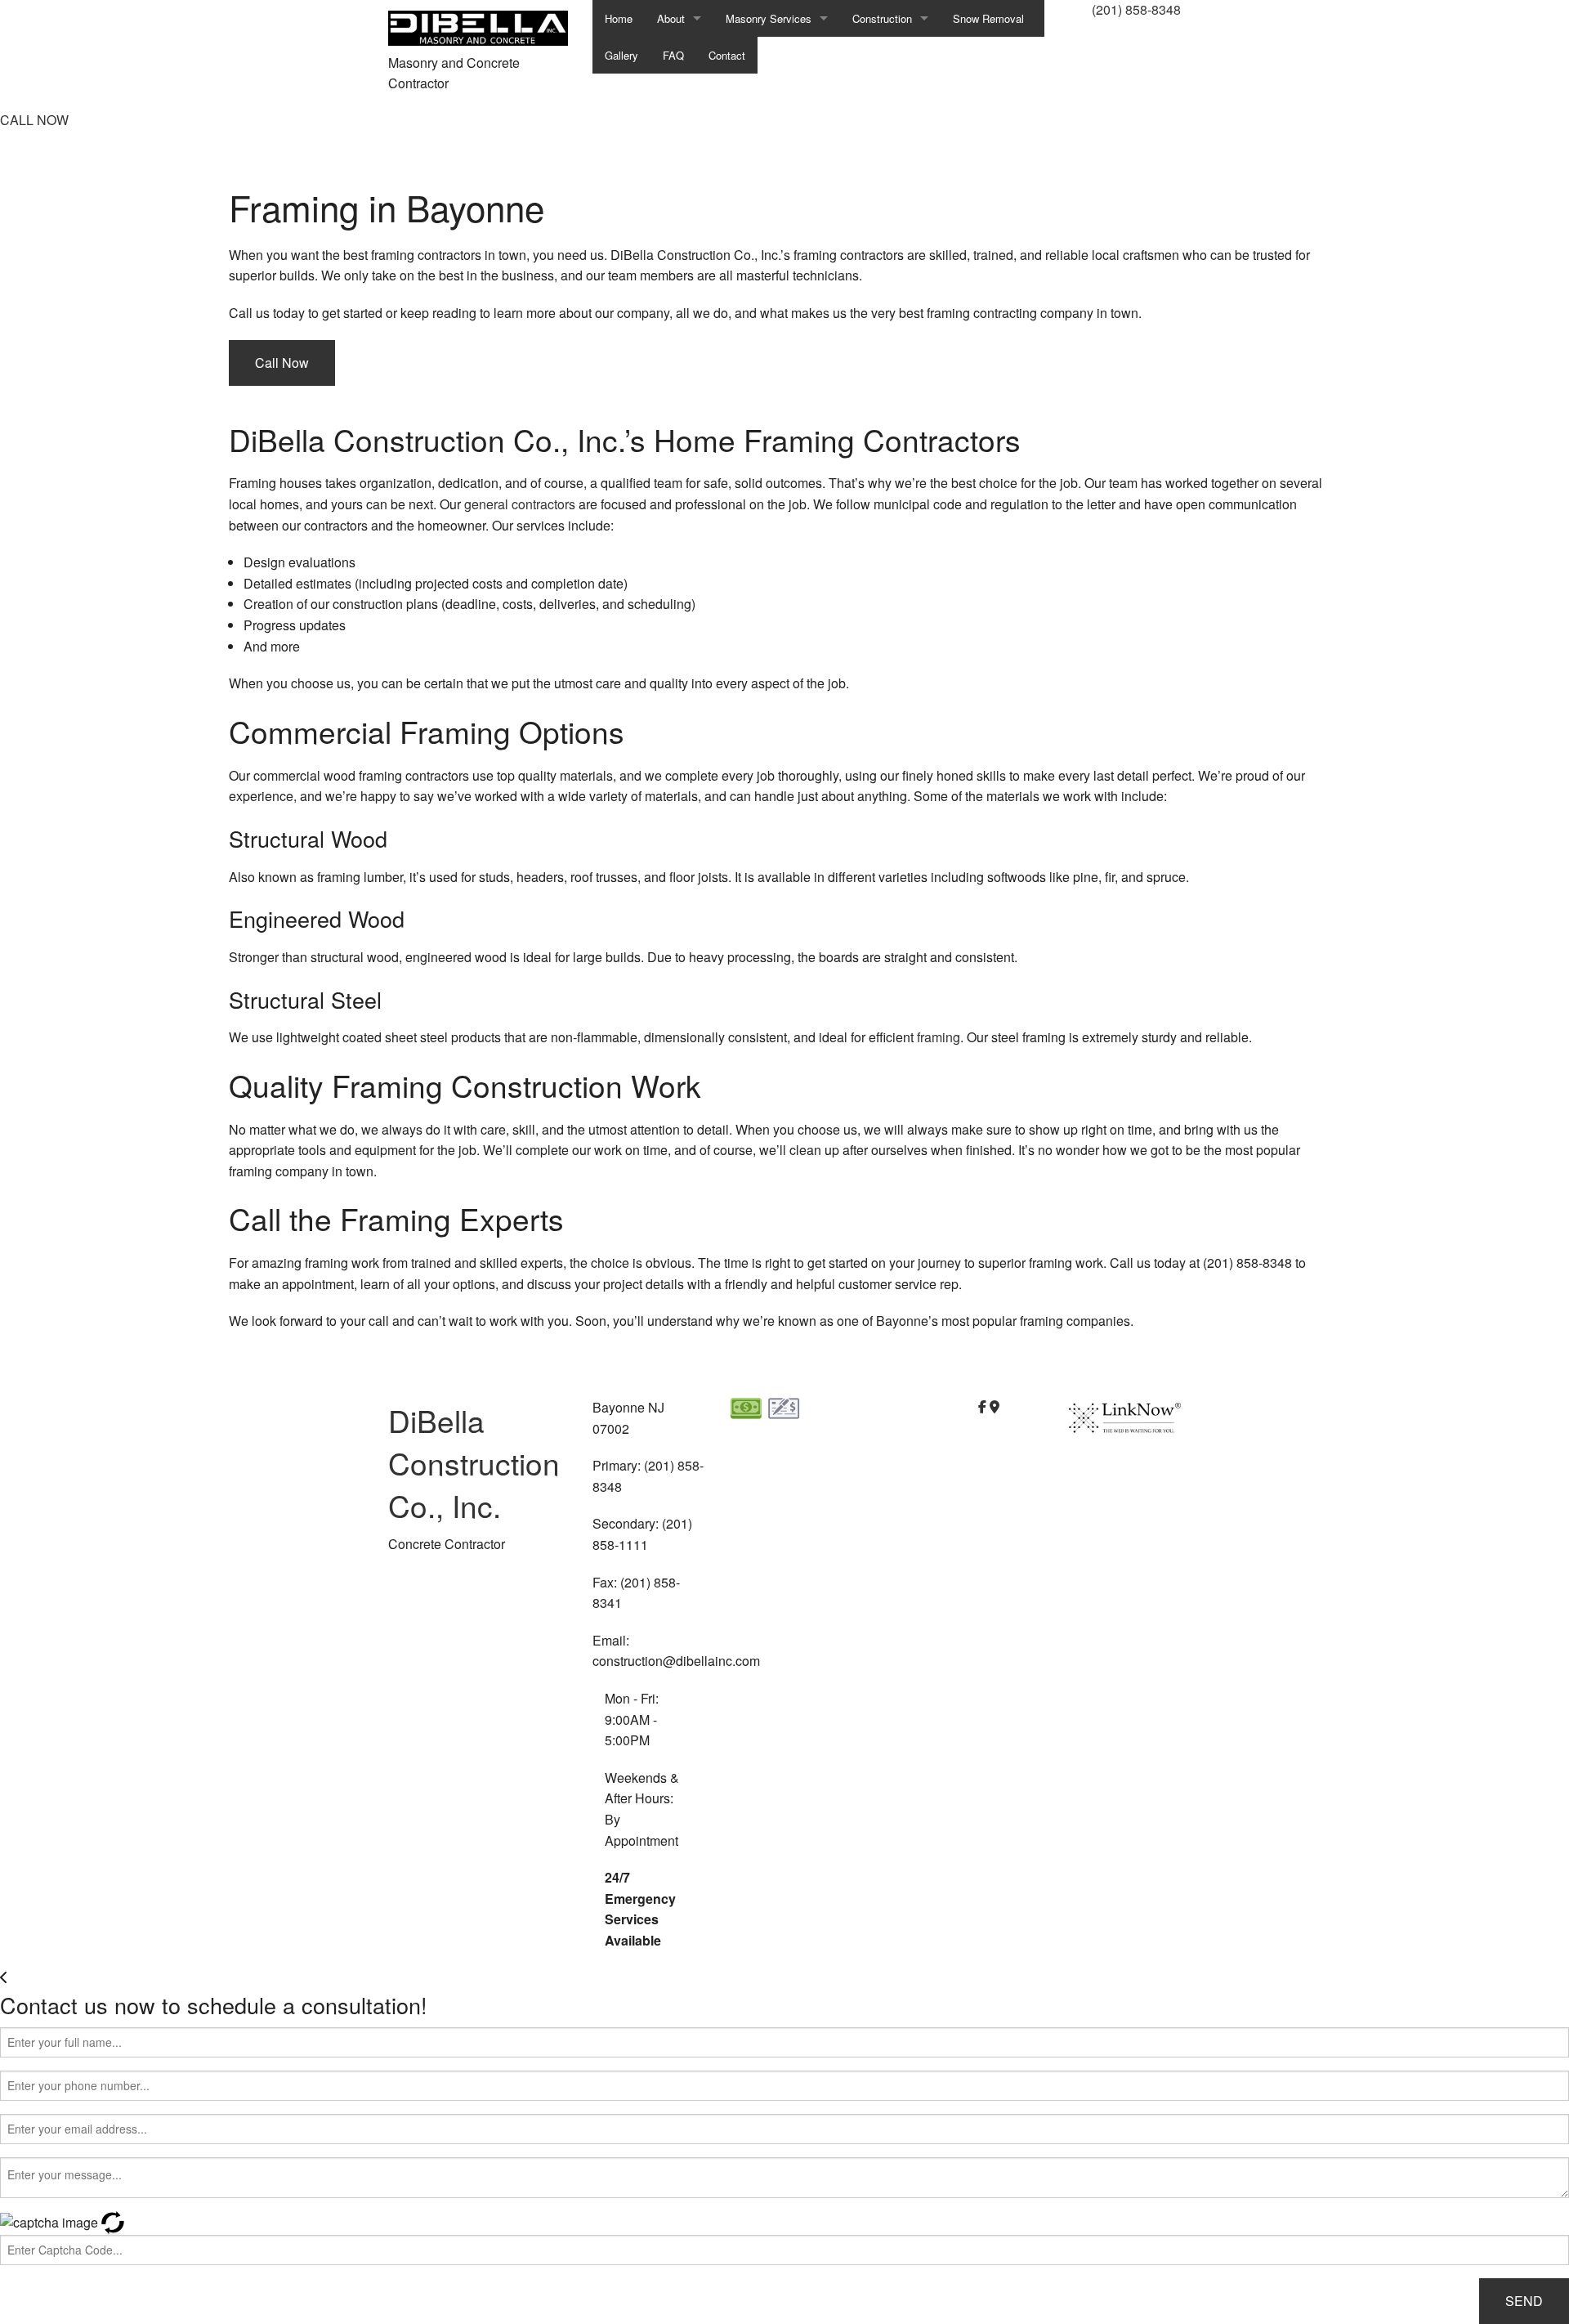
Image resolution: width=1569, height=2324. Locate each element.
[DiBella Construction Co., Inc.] (478, 23)
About (671, 18)
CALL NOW (34, 120)
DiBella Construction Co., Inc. (474, 1463)
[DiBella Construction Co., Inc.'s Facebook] (982, 1406)
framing (939, 1037)
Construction (882, 18)
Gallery (621, 55)
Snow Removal (988, 18)
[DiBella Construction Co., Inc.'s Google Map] (995, 1406)
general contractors (520, 504)
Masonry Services (769, 18)
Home (619, 18)
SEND (1524, 2301)
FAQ (673, 55)
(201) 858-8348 (1136, 9)
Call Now (282, 363)
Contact (727, 55)
